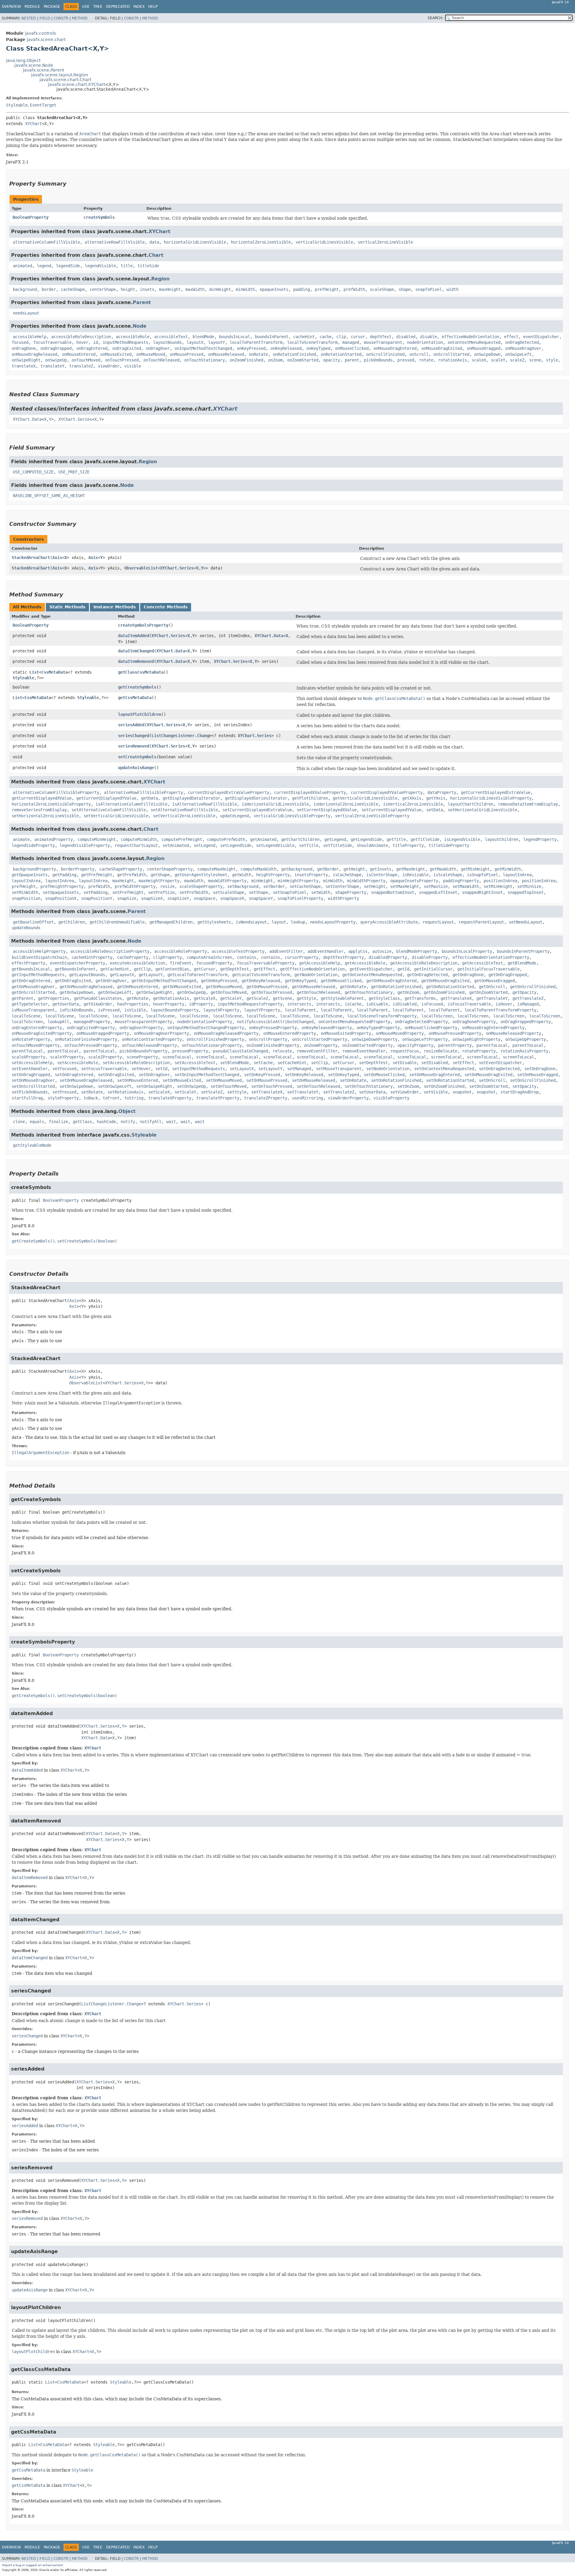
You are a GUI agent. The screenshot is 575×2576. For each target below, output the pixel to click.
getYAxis (436, 798)
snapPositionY (97, 898)
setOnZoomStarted (488, 1086)
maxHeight (170, 289)
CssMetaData (55, 672)
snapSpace (205, 898)
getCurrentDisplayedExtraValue (496, 792)
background (25, 289)
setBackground (243, 886)
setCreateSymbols (137, 757)
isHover (504, 1004)
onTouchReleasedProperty (149, 1045)
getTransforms (420, 998)
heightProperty (273, 875)
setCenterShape (342, 886)
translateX (24, 366)
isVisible (135, 1010)
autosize (382, 951)
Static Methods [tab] (67, 607)
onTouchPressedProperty (91, 1045)
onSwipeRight (26, 360)
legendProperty (540, 839)
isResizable (415, 875)
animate (21, 839)
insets (147, 289)
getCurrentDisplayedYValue (106, 798)
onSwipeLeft (518, 354)
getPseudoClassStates (98, 998)
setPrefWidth (194, 892)
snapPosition (26, 898)
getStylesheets (214, 922)
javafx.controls (40, 33)
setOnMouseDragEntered (435, 1075)
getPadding (64, 875)
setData (435, 810)
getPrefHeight (97, 875)
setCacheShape (305, 886)
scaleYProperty (67, 1057)
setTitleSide (338, 845)
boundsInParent (272, 337)
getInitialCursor (433, 969)
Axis (57, 558)
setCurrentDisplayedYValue (391, 810)
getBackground (297, 869)
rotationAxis (453, 360)
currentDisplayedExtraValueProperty (229, 792)
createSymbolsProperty (143, 625)
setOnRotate (353, 1080)
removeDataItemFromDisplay (528, 804)
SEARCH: (435, 18)
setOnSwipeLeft (115, 1086)
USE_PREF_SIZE (74, 472)
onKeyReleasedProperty (327, 1028)
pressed (406, 360)
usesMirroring (308, 1098)
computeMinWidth (139, 839)
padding (302, 289)
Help (153, 7)
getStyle (306, 998)
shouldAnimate (372, 845)
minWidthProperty (366, 881)
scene (535, 360)
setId (161, 1069)
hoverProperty (169, 1004)
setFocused (64, 1069)
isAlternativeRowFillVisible (205, 804)
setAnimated (176, 845)
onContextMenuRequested (474, 342)
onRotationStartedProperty (152, 1039)
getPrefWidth (131, 875)
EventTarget (43, 105)
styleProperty (63, 1098)
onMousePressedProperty (455, 1033)
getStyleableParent (342, 998)
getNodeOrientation (316, 975)
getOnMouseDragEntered (391, 981)
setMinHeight (498, 886)
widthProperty (344, 898)
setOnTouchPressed (272, 1086)
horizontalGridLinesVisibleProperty (491, 798)
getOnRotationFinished (396, 987)
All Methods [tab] (27, 607)
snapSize (127, 898)
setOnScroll (492, 1080)
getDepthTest (234, 969)
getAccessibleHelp (320, 963)
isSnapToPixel (482, 875)
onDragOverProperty (141, 1028)
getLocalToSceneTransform (261, 975)
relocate (282, 1051)
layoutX (195, 342)
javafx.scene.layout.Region (60, 75)
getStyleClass (384, 998)
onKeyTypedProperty (378, 1028)
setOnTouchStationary (369, 1086)
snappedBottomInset (393, 892)
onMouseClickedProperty (431, 1028)
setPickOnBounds (30, 1092)
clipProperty (167, 957)
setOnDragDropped (31, 1075)
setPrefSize (161, 892)
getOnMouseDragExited (445, 981)
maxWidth (195, 289)
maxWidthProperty (227, 881)
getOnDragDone (468, 975)
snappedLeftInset (438, 892)
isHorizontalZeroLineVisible (346, 804)
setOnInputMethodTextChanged (207, 1075)
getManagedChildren (171, 922)
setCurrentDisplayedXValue (327, 810)
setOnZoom (408, 1086)
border (49, 289)
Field (45, 18)
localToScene (26, 1016)
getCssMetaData (135, 698)
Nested (29, 18)
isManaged (528, 1004)
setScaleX (159, 1092)
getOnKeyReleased (261, 981)
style (552, 360)
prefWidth (354, 289)
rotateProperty (479, 1051)
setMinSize (529, 886)
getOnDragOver (111, 981)
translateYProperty (218, 1098)
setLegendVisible (275, 845)
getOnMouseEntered (137, 987)
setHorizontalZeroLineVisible (45, 816)
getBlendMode (522, 963)
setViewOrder (405, 1092)
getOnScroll (492, 987)
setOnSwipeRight (154, 1086)
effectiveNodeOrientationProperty (491, 957)
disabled (406, 337)
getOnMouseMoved (224, 987)
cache (326, 337)
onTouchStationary (205, 360)
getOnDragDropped (508, 975)
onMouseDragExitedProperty (42, 1033)
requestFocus (405, 1051)
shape (405, 289)
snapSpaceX (232, 898)
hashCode (106, 1122)
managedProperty (92, 1022)
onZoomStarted (303, 360)
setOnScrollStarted (33, 1086)
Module (32, 7)
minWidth (245, 289)
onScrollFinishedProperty (215, 1039)
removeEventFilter (317, 1051)
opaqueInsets (274, 289)
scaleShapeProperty (201, 886)
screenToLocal (447, 1057)
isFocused (432, 1004)
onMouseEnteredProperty (290, 1033)
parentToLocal (492, 1045)
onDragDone (24, 348)
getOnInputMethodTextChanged (164, 981)
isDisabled (405, 1004)
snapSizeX (152, 898)
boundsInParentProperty (523, 951)
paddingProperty (461, 881)
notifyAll (151, 1122)
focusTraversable (52, 342)
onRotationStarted (341, 354)
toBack (91, 1098)
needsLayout (26, 313)
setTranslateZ (339, 1092)
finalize (58, 1122)
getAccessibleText (482, 963)
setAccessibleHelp (32, 1063)
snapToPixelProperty (300, 898)
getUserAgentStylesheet (201, 875)
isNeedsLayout (251, 922)
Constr (61, 18)
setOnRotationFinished (396, 1080)
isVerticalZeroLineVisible (413, 804)
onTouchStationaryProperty (212, 1045)
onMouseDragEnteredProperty (493, 1028)
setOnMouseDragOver (33, 1080)
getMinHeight (475, 869)
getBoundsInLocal (31, 969)
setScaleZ (212, 1092)
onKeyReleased (286, 348)
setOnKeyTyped (344, 1075)
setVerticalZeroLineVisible (184, 816)
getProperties (54, 998)
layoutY (217, 342)
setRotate (92, 1092)
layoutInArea (517, 875)
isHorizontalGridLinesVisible (275, 804)
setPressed (64, 1092)
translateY (52, 366)
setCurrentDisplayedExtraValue (257, 810)
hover (82, 342)
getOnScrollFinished (533, 987)
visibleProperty (391, 1098)
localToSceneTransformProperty (382, 1016)
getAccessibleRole (365, 963)
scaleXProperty (28, 1057)
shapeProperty (351, 892)
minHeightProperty (298, 881)
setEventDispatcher (500, 1063)
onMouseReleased (226, 354)
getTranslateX (456, 998)
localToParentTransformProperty (500, 1010)
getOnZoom (408, 992)
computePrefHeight (182, 839)
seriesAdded (131, 725)
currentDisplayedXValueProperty (310, 792)
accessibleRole (133, 337)
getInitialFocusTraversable (488, 969)
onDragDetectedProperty (421, 1022)
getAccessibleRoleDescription (424, 963)
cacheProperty (133, 957)
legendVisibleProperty (85, 845)
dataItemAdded (134, 636)
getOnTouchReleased (318, 992)
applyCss (358, 951)
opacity (332, 360)
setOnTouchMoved (229, 1086)
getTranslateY (492, 998)
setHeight (375, 886)
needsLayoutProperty (333, 922)
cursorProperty (302, 957)
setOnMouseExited (182, 1080)
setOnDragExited (116, 1075)
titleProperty (408, 845)
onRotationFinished (294, 354)
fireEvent (181, 963)
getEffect (264, 969)
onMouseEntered (79, 354)
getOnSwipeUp (191, 992)
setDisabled (435, 1063)
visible (133, 366)
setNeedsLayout (526, 922)
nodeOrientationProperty (205, 1022)
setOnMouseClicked (384, 1075)
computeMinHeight (97, 839)
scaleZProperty (105, 1057)
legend (44, 266)
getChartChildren (300, 839)
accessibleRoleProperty (181, 951)
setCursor (344, 1063)
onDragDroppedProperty (526, 1022)
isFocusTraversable (469, 1004)
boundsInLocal (234, 337)
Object (127, 1111)
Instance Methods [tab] (115, 607)
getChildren (72, 922)
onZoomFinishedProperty (273, 1045)
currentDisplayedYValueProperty (387, 792)
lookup (298, 922)
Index (139, 7)
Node (140, 326)
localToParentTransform (256, 342)
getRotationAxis (171, 998)
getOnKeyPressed (219, 981)
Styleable (17, 105)
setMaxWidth (466, 886)
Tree (98, 7)
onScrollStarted (451, 354)
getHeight (354, 869)
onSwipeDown (487, 354)
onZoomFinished (246, 360)
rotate (426, 360)
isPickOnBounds (76, 1010)
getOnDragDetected (427, 975)
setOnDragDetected (499, 1069)
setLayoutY (270, 1069)
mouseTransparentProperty (143, 1022)
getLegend (335, 839)
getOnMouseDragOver (33, 987)
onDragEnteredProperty (37, 1028)
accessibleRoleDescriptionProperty (110, 951)
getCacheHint (115, 969)
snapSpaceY (261, 898)
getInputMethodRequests (38, 975)
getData (149, 798)
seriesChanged (134, 736)
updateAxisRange (136, 768)
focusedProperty (214, 963)
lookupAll (58, 1022)
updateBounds (26, 928)
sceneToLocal (177, 1057)
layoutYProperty (262, 1010)
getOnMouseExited (182, 987)
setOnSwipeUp (191, 1086)
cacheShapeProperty (121, 869)
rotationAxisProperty (524, 1051)
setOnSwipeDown (76, 1086)
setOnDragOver (154, 1075)
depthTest (381, 337)
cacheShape (73, 289)
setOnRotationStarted (450, 1080)
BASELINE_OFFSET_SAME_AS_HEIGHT (49, 496)
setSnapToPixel (290, 892)
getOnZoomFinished (444, 992)
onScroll (419, 354)
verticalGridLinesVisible (324, 242)
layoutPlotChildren (140, 714)
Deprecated (118, 7)
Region (160, 279)
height (128, 289)
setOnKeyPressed (262, 1075)
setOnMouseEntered (137, 1080)
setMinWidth (25, 892)
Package (52, 7)
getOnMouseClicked (341, 981)
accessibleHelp (30, 337)
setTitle (309, 845)
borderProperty (78, 869)
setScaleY (185, 1092)
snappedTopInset (526, 892)
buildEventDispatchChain (39, 957)
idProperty (201, 1004)
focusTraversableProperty (266, 963)
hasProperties (133, 1004)
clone (19, 1122)
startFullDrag (27, 1098)
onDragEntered (92, 348)
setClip (320, 1063)
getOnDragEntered (31, 981)
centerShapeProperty (170, 869)
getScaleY (231, 998)
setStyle (237, 1092)
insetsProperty (311, 875)
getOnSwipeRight (154, 992)
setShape (258, 892)
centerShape (103, 289)
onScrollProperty (268, 1039)
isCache (353, 1004)
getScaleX (205, 998)
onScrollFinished (385, 354)
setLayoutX (242, 1069)
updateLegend (234, 816)
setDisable (405, 1063)
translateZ (81, 366)
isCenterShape (382, 875)
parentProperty (455, 1045)
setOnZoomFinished (444, 1086)
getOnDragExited (73, 981)
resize (167, 886)
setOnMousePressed (267, 1080)
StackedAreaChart (31, 558)
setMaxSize (436, 886)
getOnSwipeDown (76, 992)
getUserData (66, 1004)
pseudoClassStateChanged (240, 1051)
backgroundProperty (34, 869)
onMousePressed (187, 354)
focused (20, 342)
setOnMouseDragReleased (86, 1080)
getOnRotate (353, 987)
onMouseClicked (352, 348)
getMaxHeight (411, 869)
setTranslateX (267, 1092)
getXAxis (412, 798)
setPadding (96, 892)
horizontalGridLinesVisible (195, 242)
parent (352, 360)
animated (22, 266)
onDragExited (127, 348)
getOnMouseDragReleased (86, 987)
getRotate (137, 998)
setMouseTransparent (339, 1069)
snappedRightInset (482, 892)
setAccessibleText (195, 1063)
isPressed (109, 1010)
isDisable (377, 1004)
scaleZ (517, 360)
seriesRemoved (134, 746)
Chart (156, 255)
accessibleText (171, 337)
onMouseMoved (151, 354)
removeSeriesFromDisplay (39, 810)
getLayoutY (151, 975)
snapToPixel (429, 289)
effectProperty (28, 963)
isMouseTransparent (33, 1010)
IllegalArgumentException (40, 1453)
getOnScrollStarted (33, 992)
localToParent (300, 1010)
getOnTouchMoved (229, 992)
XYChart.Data (27, 419)
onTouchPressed (122, 360)
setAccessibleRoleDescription (136, 1063)
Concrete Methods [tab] (166, 607)
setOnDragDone (540, 1069)
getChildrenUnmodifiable (117, 922)
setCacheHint (292, 1063)
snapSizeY (178, 898)
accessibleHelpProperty (39, 951)
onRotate (258, 354)
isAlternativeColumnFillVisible (131, 804)
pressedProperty (190, 1051)
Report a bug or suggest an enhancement (32, 2565)
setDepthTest (373, 1063)
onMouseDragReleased (34, 354)
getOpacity (524, 992)
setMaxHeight (405, 886)
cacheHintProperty (92, 957)
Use (86, 7)
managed (351, 342)
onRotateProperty (31, 1039)
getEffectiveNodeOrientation (312, 969)
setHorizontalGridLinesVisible (482, 810)
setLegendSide (236, 845)
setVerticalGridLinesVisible (116, 816)
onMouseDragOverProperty (161, 1033)
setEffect (463, 1063)
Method (80, 18)
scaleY (498, 360)
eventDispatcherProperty (78, 963)
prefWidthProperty (135, 886)
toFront (111, 1098)
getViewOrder (98, 1004)
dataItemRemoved (136, 661)
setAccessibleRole (78, 1063)
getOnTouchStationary (369, 992)
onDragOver (158, 348)
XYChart (34, 124)
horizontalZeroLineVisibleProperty (51, 804)
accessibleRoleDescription (81, 337)
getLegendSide (366, 839)
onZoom (275, 360)
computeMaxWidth (258, 869)
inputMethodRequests (125, 342)
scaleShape (382, 289)
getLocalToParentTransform (197, 975)
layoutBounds (167, 342)
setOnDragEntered (74, 1075)
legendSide (68, 266)
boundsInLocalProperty (467, 951)
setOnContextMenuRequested (444, 1069)
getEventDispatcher (371, 969)
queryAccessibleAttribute (389, 922)
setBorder (274, 886)
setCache (263, 1063)
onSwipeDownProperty (375, 1039)
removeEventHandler (364, 1051)
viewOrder (109, 366)
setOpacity (524, 1086)
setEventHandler (30, 1069)
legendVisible (100, 266)
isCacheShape (347, 875)
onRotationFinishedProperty (86, 1039)
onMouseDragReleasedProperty (226, 1033)
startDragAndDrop (520, 1092)
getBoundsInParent (75, 969)
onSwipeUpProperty (526, 1039)
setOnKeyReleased (304, 1075)
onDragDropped (56, 348)
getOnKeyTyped (300, 981)
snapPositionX (61, 898)
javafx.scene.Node (34, 65)
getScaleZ (257, 998)
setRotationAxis (125, 1092)
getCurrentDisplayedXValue (42, 798)
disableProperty (430, 957)
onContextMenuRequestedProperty (354, 1022)
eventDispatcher (541, 337)
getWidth (242, 875)
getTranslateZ (528, 998)
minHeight (220, 289)
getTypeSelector (30, 1004)
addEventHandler (326, 951)
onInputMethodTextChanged (203, 348)
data (154, 242)
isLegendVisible (462, 839)
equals (37, 1122)
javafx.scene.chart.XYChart (77, 84)
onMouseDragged (484, 348)
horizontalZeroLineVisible (261, 242)
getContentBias (172, 969)
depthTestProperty (344, 957)
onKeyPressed (251, 348)
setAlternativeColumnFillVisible (109, 810)
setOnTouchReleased (318, 1086)
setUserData (372, 1092)
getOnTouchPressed (272, 992)
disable (429, 337)
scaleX (479, 360)
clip (341, 337)
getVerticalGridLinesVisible (365, 798)
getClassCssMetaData (141, 672)
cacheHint (304, 337)
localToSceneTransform (312, 342)
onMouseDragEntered (395, 348)
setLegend (205, 845)
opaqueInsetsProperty (414, 881)
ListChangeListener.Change (181, 736)
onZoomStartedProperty (367, 1045)
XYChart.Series (75, 419)
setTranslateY (303, 1092)
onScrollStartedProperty (320, 1039)
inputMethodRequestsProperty (250, 1004)
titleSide (148, 266)
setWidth (321, 892)
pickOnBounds (378, 360)
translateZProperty (266, 1098)
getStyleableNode (32, 1145)
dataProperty (442, 792)
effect (511, 337)
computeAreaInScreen (209, 957)
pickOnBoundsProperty (143, 1051)
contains (246, 957)
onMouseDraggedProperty (103, 1033)
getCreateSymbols (137, 687)
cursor (358, 337)
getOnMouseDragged (494, 981)
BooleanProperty (31, 217)
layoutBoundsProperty (175, 1010)
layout (279, 922)
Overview (11, 7)
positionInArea (500, 881)
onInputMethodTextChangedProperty (206, 1028)
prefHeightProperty (62, 886)
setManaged (299, 1069)
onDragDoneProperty (474, 1022)
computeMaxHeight (217, 869)
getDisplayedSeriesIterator (256, 798)
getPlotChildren (310, 798)
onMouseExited (116, 354)
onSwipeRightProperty (476, 1039)
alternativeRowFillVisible (115, 242)
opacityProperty (415, 1045)
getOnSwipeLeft (115, 992)
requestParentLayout (481, 922)
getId (403, 969)
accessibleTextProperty (238, 951)
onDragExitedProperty (91, 1028)
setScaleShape (229, 892)
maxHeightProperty (159, 881)
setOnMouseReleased (314, 1080)
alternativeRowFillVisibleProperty (143, 792)
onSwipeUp (56, 360)
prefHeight (327, 289)
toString (134, 1098)
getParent (22, 998)
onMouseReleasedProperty (514, 1033)
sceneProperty (142, 1057)
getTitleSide (425, 839)
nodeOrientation (425, 342)
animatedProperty (54, 839)
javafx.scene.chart (46, 40)
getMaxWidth (443, 869)
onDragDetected (522, 342)
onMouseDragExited (442, 348)
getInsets (381, 869)
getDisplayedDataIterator (191, 798)
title (127, 266)
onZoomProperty (321, 1045)
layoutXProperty (221, 1010)
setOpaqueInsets (61, 892)
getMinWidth (508, 869)
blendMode (203, 337)
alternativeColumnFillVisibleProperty (56, 792)
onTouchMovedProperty (36, 1045)
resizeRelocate (441, 1051)
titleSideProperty (449, 845)
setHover (141, 1069)
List (34, 672)
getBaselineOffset (33, 922)
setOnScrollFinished (533, 1080)
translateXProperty (170, 1098)
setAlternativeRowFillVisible (184, 810)
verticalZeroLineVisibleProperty (372, 816)
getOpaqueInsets (30, 875)
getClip (142, 969)
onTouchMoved (86, 360)
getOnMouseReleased (314, 987)
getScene (282, 998)
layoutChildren (502, 839)
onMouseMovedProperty (400, 1033)
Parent (142, 302)
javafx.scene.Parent (43, 70)
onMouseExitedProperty (346, 1033)
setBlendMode (234, 1063)
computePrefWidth (226, 839)
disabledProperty (388, 957)
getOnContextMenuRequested (372, 975)
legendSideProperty (33, 845)
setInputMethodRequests (199, 1069)
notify (128, 1122)
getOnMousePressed (267, 987)
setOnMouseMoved (224, 1080)
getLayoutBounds (87, 975)
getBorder (328, 869)
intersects (299, 1004)
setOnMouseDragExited (488, 1075)
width (453, 289)
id (96, 342)
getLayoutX (122, 975)
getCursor (205, 969)
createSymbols (99, 217)
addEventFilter (286, 951)
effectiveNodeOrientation (470, 337)
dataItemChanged (136, 651)
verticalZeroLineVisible (385, 242)
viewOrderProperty (348, 1098)
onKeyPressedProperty (273, 1028)
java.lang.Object (23, 60)
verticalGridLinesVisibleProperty (292, 816)
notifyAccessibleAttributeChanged (275, 1022)
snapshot (462, 1092)
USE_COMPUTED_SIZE (33, 472)
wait (171, 1122)
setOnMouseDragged (538, 1075)
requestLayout (438, 922)
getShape (160, 875)
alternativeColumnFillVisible (46, 242)
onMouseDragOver (523, 348)
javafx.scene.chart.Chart (65, 80)
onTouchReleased (161, 360)
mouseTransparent (383, 342)
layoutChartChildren (470, 804)
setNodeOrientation (388, 1069)
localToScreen (437, 1016)
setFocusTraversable (104, 1069)
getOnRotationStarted (450, 987)
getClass (82, 1122)
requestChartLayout (136, 845)
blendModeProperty (417, 951)
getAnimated (263, 839)
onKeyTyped (318, 348)
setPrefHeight (128, 892)
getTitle (396, 839)
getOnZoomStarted (488, 992)
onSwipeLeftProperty (425, 1039)
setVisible (436, 1092)
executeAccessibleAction (137, 963)
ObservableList (141, 568)
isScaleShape (448, 875)
